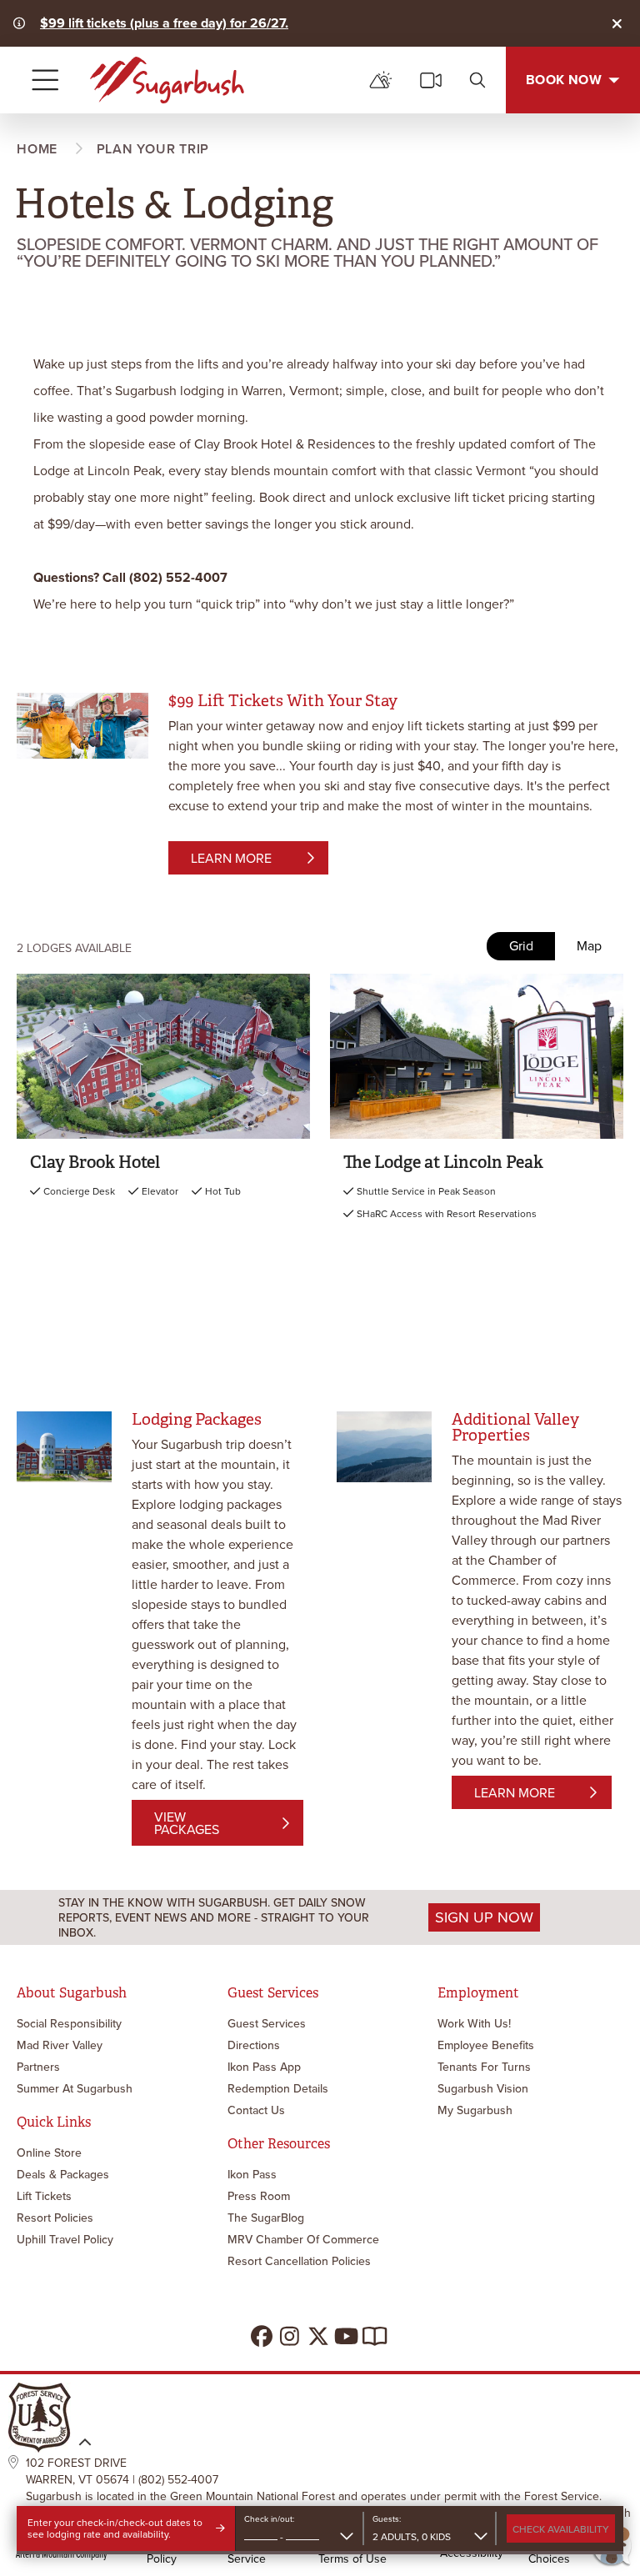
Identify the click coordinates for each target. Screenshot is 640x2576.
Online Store (49, 2153)
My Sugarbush (475, 2110)
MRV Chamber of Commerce (303, 2239)
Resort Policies (55, 2218)
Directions (254, 2045)
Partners (38, 2067)
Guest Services (267, 2023)
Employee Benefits (486, 2045)
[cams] (431, 80)
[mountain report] (381, 80)
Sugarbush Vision (483, 2088)
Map (589, 946)
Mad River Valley (60, 2045)
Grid (521, 946)
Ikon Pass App (264, 2067)
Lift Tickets (44, 2196)
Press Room (259, 2196)
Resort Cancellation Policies (299, 2261)
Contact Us (256, 2110)
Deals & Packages (63, 2174)
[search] (477, 80)
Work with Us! (474, 2023)
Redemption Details (278, 2088)
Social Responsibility (69, 2023)
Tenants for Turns (484, 2067)
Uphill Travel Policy (65, 2239)
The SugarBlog (266, 2218)
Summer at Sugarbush (75, 2088)
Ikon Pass (252, 2174)
